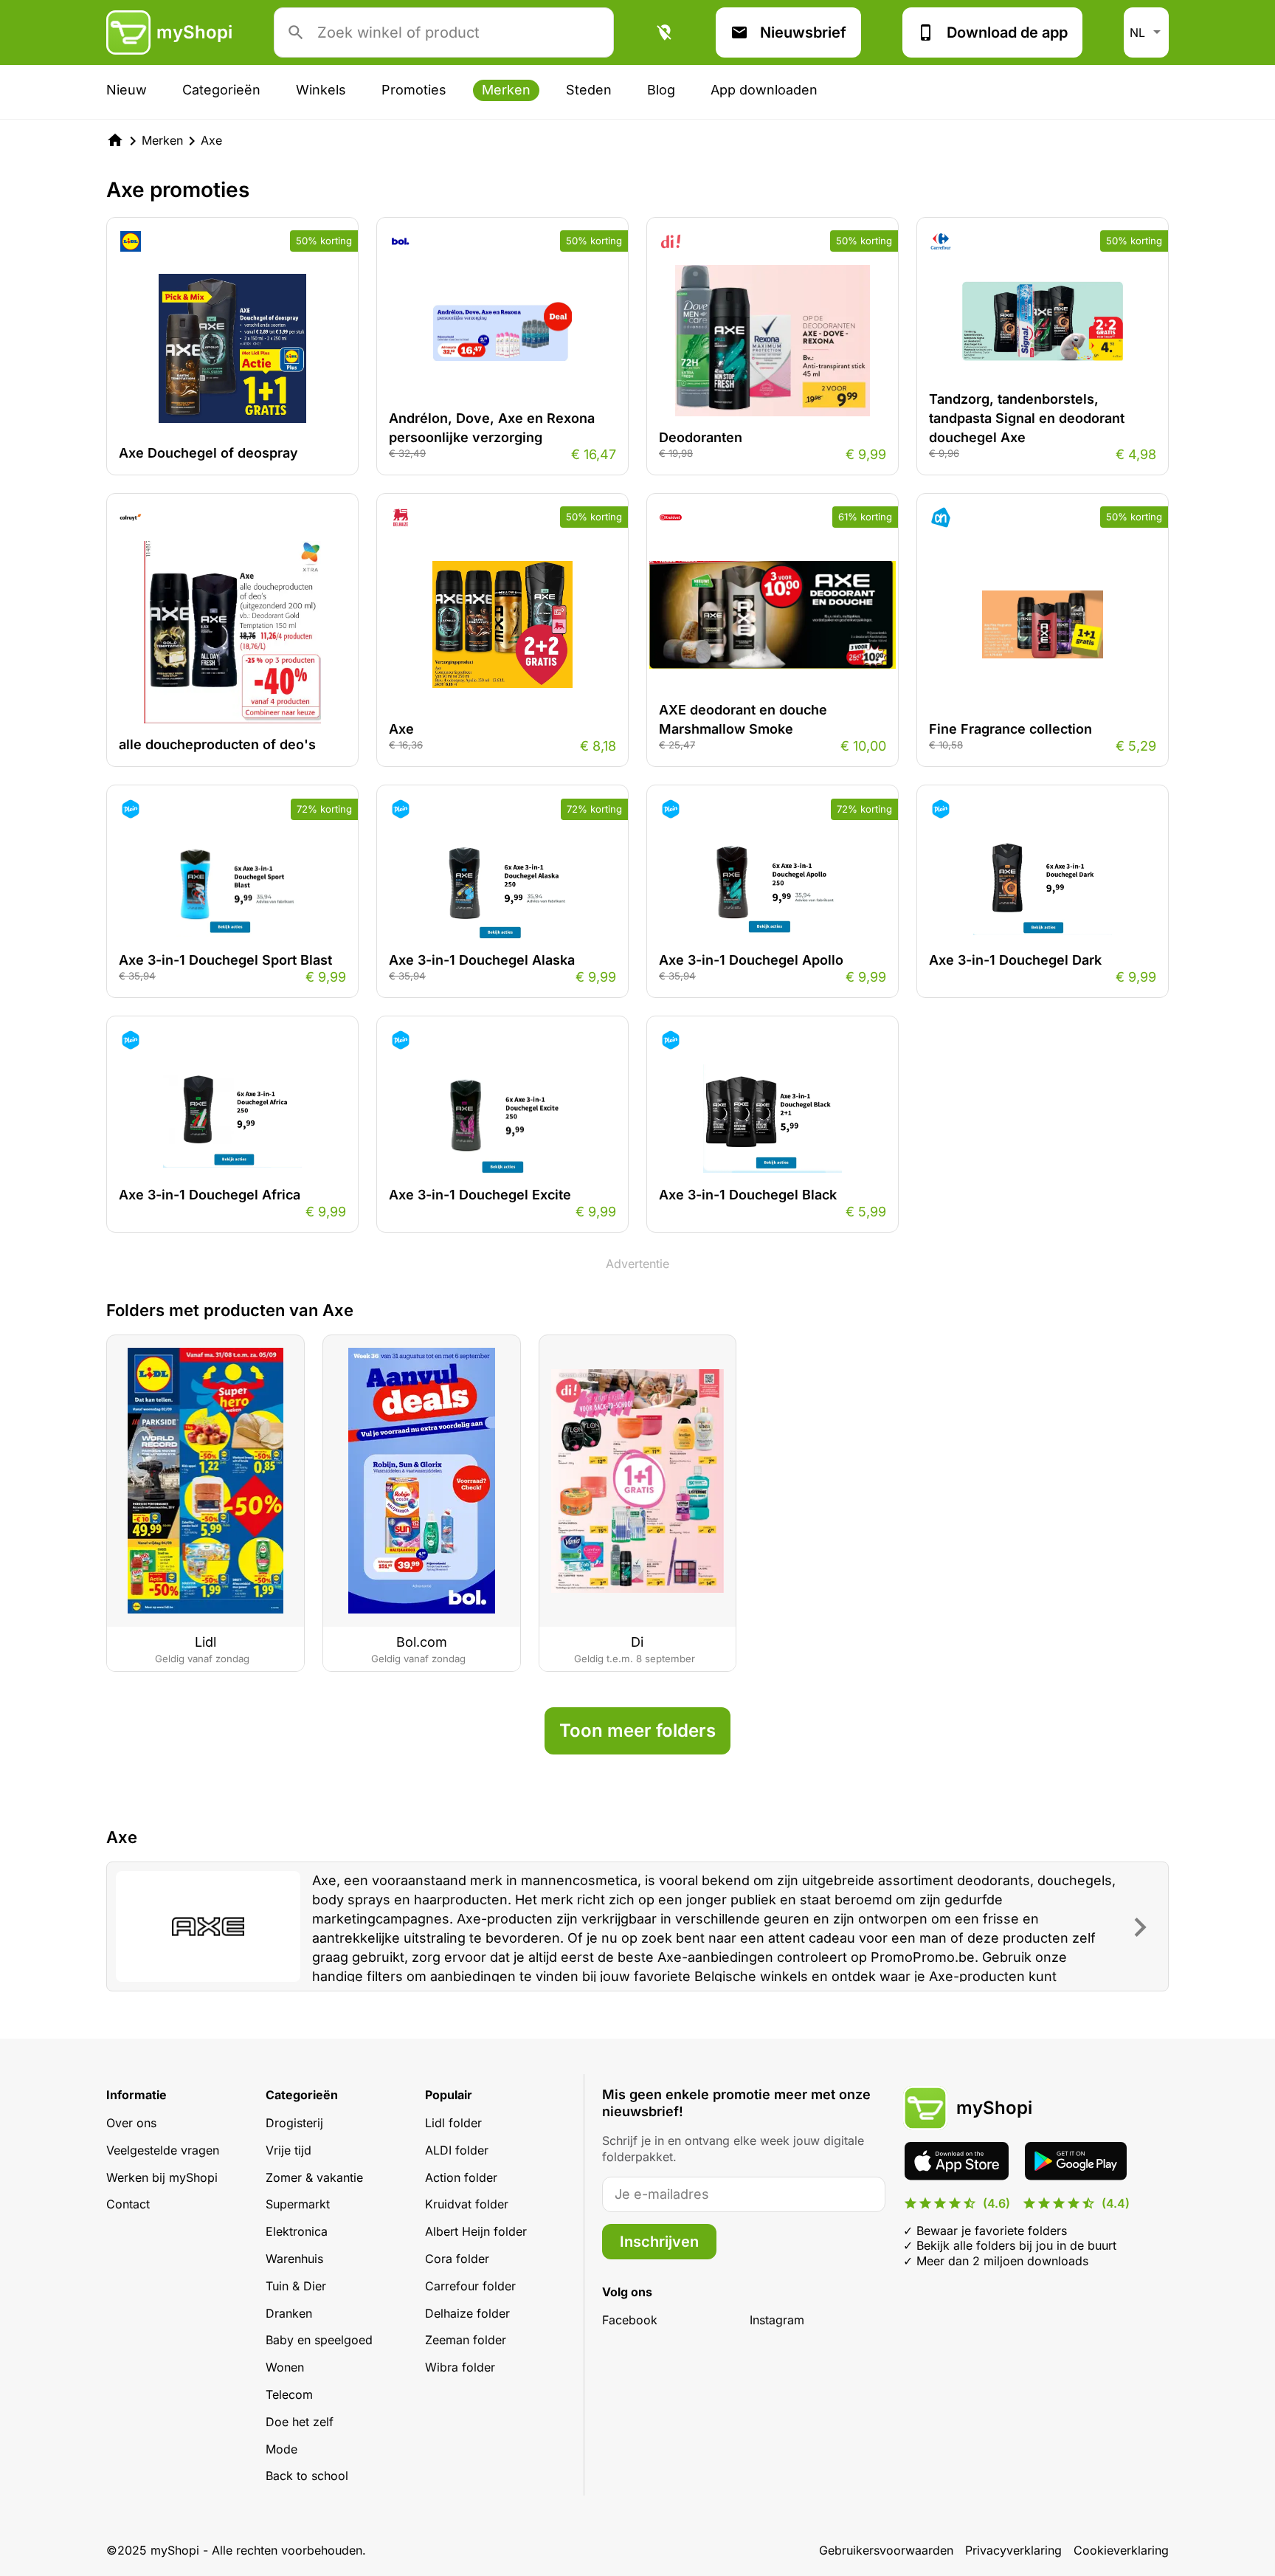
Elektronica (297, 2231)
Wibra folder (460, 2367)
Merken (506, 90)
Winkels (321, 90)
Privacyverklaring (1013, 2550)
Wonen (285, 2367)
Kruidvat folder (467, 2204)
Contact (128, 2204)
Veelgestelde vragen (163, 2150)
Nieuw (127, 90)
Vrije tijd (288, 2150)
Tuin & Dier (296, 2286)
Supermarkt (298, 2204)
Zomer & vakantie (314, 2177)
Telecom (289, 2394)
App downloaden (764, 90)
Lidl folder (453, 2123)
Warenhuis (294, 2259)
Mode (281, 2449)
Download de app (1007, 32)
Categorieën (221, 90)
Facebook (630, 2320)
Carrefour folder (470, 2286)
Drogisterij (294, 2123)
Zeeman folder (466, 2340)
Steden (589, 90)
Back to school (307, 2476)
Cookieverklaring (1121, 2550)
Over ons (131, 2123)
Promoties (414, 90)
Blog (661, 90)
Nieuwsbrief (803, 32)
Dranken (289, 2313)
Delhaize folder (467, 2313)
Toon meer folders (637, 1730)
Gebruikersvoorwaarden (886, 2550)
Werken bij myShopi (162, 2177)
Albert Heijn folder (476, 2231)
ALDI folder (457, 2150)
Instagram (777, 2320)
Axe (211, 140)
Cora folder (457, 2259)
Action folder (461, 2177)
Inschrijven (659, 2242)
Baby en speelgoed (319, 2340)
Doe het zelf (300, 2422)
